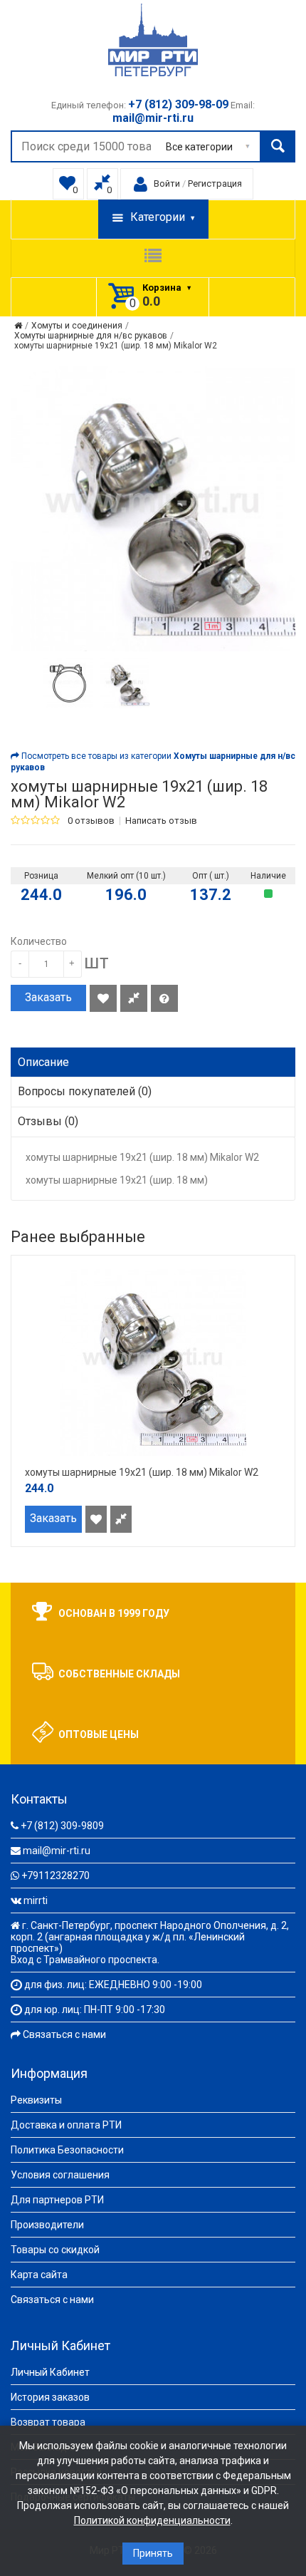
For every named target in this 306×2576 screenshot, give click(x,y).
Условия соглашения (60, 2175)
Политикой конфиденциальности (152, 2520)
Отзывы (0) (48, 1121)
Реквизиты (36, 2100)
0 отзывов (91, 821)
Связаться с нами (64, 2034)
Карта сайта (39, 2275)
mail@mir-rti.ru (57, 1851)
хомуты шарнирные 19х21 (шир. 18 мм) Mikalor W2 (116, 346)
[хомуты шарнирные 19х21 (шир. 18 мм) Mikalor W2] (68, 683)
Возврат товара (48, 2422)
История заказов (50, 2397)
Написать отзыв (161, 821)
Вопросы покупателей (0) (85, 1091)
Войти (167, 183)
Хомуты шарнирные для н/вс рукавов (91, 336)
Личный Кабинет (50, 2372)
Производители (47, 2225)
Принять (153, 2553)
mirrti (36, 1900)
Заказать (48, 997)
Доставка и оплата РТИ (66, 2125)
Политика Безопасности (67, 2150)
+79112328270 (56, 1876)
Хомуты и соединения (77, 326)
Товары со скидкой (55, 2250)
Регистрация (215, 183)
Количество (39, 941)
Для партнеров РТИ (57, 2200)
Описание (43, 1062)
